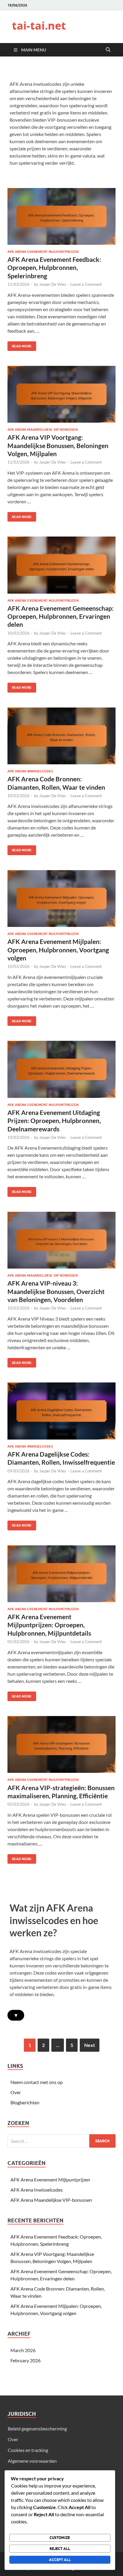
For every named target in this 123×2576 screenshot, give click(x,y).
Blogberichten (25, 2102)
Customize (60, 2538)
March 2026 (23, 2350)
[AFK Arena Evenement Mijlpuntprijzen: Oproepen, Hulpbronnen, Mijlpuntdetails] (61, 1574)
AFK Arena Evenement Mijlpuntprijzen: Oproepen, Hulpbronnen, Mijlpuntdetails (49, 1625)
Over (16, 2092)
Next (90, 2045)
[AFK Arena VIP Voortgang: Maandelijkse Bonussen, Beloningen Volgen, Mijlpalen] (61, 394)
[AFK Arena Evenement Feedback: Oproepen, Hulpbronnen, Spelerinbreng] (61, 216)
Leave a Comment (86, 284)
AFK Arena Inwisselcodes (30, 771)
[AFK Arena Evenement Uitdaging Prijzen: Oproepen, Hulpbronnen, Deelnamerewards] (61, 1069)
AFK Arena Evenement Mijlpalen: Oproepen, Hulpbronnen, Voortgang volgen (58, 950)
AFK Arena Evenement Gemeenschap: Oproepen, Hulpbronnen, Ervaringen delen (61, 616)
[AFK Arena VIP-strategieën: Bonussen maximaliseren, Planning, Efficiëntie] (61, 1744)
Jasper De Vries (53, 284)
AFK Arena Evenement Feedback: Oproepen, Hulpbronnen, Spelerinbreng (54, 268)
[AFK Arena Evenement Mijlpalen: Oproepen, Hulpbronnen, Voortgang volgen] (61, 899)
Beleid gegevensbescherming (37, 2428)
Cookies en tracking (28, 2450)
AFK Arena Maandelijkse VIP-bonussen (43, 430)
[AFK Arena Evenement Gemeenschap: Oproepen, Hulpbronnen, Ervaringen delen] (61, 565)
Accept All (60, 2560)
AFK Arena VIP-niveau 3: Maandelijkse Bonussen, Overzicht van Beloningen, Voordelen (56, 1291)
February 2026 (26, 2360)
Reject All (60, 2549)
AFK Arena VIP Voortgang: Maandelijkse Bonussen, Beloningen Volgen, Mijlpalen (58, 445)
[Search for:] (61, 2141)
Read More (20, 345)
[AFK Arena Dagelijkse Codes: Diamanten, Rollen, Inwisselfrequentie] (61, 1411)
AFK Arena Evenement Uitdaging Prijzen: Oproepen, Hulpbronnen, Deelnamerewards (54, 1121)
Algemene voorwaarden (32, 2461)
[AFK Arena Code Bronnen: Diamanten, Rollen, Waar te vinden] (61, 736)
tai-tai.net (39, 26)
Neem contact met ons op (37, 2082)
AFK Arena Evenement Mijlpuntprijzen (43, 252)
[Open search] (108, 50)
